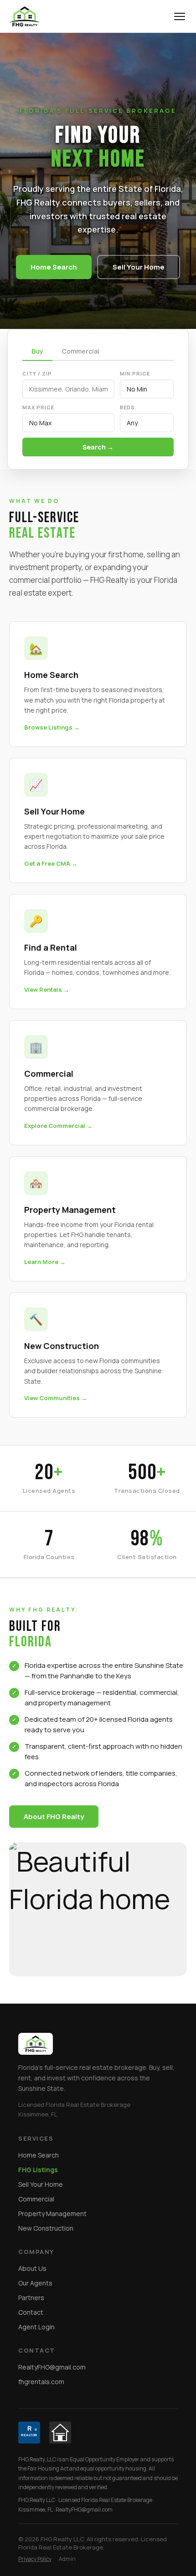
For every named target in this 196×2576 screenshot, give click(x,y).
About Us (32, 2268)
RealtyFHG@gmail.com (52, 2367)
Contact (31, 2312)
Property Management (52, 2214)
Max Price (38, 407)
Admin (67, 2559)
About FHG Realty (54, 1817)
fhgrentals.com (41, 2382)
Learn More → (45, 1262)
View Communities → (56, 1398)
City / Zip (37, 373)
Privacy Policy (35, 2559)
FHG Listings (38, 2170)
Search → (98, 447)
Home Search (54, 267)
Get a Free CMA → (51, 863)
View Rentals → (47, 989)
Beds (127, 407)
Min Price (135, 373)
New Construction (46, 2228)
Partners (31, 2298)
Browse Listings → (52, 727)
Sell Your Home (139, 267)
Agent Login (36, 2327)
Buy (37, 351)
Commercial (80, 351)
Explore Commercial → (58, 1126)
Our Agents (35, 2283)
